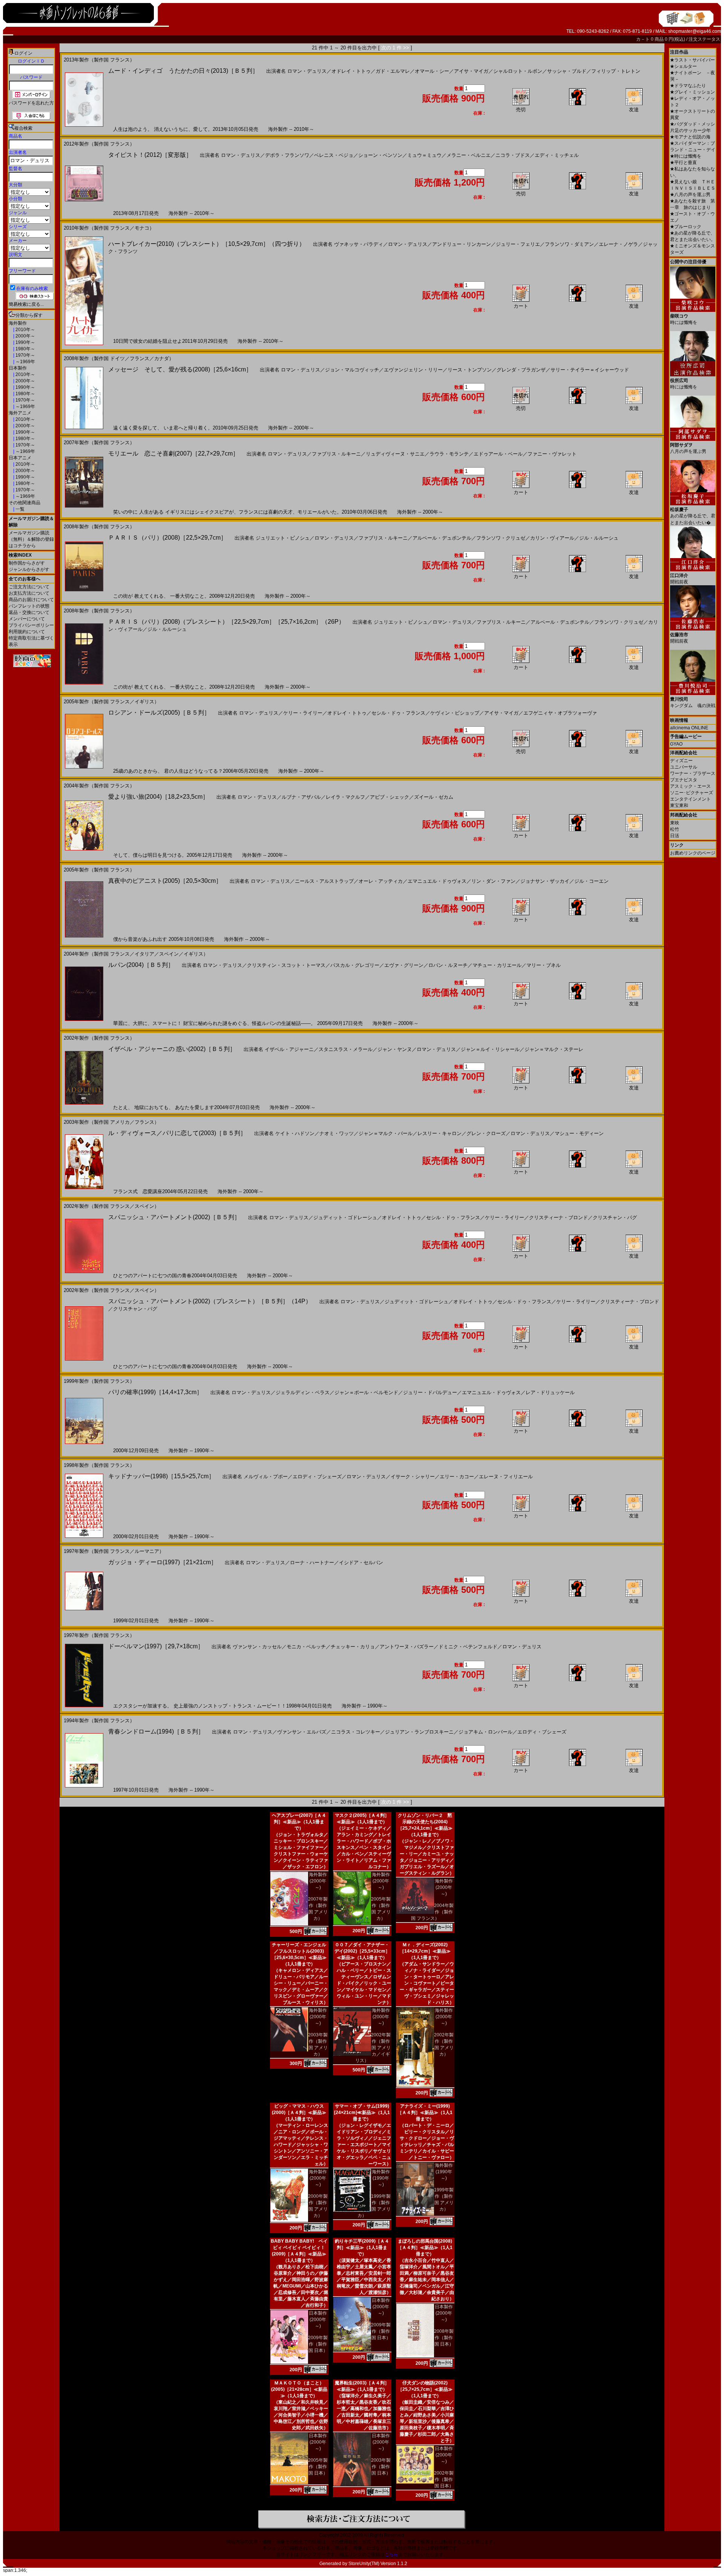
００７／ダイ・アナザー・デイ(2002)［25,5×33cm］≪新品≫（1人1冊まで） (362, 1951)
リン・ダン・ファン (493, 881)
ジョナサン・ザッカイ (545, 881)
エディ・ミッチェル (557, 155)
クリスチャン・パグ (615, 1217)
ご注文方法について (29, 587)
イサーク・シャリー (413, 1477)
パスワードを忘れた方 (31, 103)
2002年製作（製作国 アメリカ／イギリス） (373, 2048)
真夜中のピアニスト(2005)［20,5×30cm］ (165, 881)
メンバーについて (27, 619)
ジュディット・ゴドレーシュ (345, 1217)
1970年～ (25, 355)
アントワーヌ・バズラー (407, 1647)
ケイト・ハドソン (295, 1133)
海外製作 (18, 323)
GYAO (676, 744)
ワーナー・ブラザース (693, 773)
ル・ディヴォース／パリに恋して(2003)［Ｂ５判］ (177, 1133)
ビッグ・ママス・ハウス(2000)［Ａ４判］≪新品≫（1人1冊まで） (299, 2113)
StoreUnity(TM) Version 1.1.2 (378, 2564)
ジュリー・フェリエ (518, 244)
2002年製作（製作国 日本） (444, 2479)
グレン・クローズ (486, 1133)
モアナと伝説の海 (690, 137)
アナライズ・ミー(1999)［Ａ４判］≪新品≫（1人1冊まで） (425, 2113)
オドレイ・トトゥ (351, 71)
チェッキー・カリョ (353, 1647)
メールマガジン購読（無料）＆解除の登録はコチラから (31, 539)
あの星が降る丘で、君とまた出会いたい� (693, 516)
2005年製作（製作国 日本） (318, 2467)
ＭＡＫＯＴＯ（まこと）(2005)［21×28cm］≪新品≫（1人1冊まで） (299, 2389)
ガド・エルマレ (393, 71)
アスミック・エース (690, 786)
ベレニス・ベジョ (334, 155)
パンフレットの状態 (29, 606)
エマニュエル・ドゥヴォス (437, 881)
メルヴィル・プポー (266, 1477)
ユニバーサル (684, 767)
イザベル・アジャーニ (289, 1049)
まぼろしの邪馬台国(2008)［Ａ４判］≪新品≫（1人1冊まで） (425, 2248)
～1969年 (25, 362)
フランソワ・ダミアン (569, 244)
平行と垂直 (683, 163)
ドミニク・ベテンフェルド (468, 1647)
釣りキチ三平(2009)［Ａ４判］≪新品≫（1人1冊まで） (362, 2248)
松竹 (675, 829)
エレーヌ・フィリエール (506, 1477)
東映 (675, 823)
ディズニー (681, 761)
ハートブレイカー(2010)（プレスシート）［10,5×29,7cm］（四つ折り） (207, 244)
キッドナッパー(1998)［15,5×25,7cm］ (161, 1476)
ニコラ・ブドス (513, 155)
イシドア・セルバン (361, 1563)
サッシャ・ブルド (567, 71)
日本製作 (18, 368)
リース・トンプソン (470, 370)
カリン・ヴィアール (552, 538)
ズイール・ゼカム (434, 797)
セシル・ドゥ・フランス (398, 713)
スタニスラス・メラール (346, 1049)
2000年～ (25, 336)
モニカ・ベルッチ (306, 1647)
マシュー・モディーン (579, 1133)
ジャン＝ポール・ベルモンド (366, 1392)
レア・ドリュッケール (550, 1392)
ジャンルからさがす (29, 569)
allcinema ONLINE (689, 728)
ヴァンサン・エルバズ (302, 1732)
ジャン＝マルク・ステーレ (554, 1049)
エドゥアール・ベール (498, 454)
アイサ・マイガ (471, 71)
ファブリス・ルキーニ (336, 454)
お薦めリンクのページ (693, 853)
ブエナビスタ (684, 780)
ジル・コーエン (591, 881)
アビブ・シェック (390, 797)
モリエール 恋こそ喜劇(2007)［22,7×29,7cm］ (173, 453)
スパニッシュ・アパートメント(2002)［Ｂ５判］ (174, 1217)
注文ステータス (704, 39)
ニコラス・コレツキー (356, 1732)
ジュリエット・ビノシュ (283, 538)
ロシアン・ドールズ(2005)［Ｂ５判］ (159, 713)
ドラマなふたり (688, 86)
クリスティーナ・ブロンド (558, 1217)
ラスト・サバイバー (693, 60)
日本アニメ (20, 458)
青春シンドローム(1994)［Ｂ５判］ (156, 1731)
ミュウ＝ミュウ (424, 155)
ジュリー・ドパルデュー (430, 1392)
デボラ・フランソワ (287, 155)
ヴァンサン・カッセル (257, 1647)
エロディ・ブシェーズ (317, 1477)
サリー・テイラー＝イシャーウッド (590, 370)
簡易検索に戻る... (26, 304)
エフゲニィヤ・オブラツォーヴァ (560, 713)
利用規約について (27, 632)
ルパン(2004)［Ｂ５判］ (141, 965)
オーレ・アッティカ (381, 881)
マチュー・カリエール (497, 965)
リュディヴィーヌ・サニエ (395, 454)
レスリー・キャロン (439, 1133)
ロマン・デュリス (307, 71)
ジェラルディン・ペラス (303, 1392)
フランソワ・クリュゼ (501, 538)
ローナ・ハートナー (312, 1563)
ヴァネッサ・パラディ (359, 244)
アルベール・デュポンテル (442, 538)
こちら (391, 2555)
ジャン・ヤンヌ (395, 1049)
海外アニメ (20, 413)
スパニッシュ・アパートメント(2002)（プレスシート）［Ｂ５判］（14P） (210, 1301)
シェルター (683, 66)
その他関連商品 (25, 503)
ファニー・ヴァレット (552, 454)
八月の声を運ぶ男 (690, 195)
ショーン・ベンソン (380, 155)
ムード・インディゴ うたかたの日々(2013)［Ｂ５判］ (183, 71)
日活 (675, 836)
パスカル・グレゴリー (355, 965)
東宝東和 (679, 805)
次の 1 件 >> (395, 48)
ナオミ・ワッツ (337, 1133)
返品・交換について (29, 612)
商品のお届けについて (31, 600)
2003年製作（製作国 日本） (381, 2467)
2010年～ (25, 330)
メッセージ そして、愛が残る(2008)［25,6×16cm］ (180, 369)
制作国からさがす (27, 563)
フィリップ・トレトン (616, 71)
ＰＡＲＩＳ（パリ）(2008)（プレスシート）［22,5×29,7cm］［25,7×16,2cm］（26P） (226, 622)
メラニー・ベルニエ (469, 155)
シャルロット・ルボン (518, 71)
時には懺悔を (686, 156)
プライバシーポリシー (31, 625)
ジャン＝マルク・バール (386, 1133)
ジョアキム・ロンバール (485, 1732)
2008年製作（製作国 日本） (444, 2338)
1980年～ (25, 349)
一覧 (19, 509)
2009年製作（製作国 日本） (318, 2344)
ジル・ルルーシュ (599, 538)
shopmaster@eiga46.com (695, 31)
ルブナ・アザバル (301, 797)
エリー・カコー (457, 1477)
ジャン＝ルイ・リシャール (490, 1049)
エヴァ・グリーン (404, 965)
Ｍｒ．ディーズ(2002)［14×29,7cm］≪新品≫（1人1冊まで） (425, 1951)
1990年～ (25, 342)
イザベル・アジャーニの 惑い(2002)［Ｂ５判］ (172, 1049)
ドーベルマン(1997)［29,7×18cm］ (156, 1646)
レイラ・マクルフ (345, 797)
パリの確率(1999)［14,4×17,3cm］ (155, 1392)
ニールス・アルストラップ (324, 881)
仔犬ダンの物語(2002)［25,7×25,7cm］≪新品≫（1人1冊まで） (425, 2389)
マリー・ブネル (544, 965)
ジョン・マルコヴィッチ (352, 370)
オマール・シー (432, 71)
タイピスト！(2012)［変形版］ (150, 155)
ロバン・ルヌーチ (448, 965)
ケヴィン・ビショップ (455, 713)
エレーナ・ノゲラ (618, 244)
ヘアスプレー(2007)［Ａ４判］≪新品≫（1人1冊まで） (299, 1822)
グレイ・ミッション (693, 92)
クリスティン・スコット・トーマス (286, 965)
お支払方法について (29, 593)
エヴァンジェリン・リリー (413, 370)
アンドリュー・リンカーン (462, 244)
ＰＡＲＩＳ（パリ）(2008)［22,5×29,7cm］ (167, 538)
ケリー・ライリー (303, 713)
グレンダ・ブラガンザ (521, 370)
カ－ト (643, 39)
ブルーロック (686, 227)
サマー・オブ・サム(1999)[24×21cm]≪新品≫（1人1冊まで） (362, 2113)
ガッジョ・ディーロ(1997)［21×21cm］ (163, 1562)
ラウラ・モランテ (449, 454)
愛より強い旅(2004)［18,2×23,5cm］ (158, 797)
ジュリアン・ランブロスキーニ (419, 1732)
